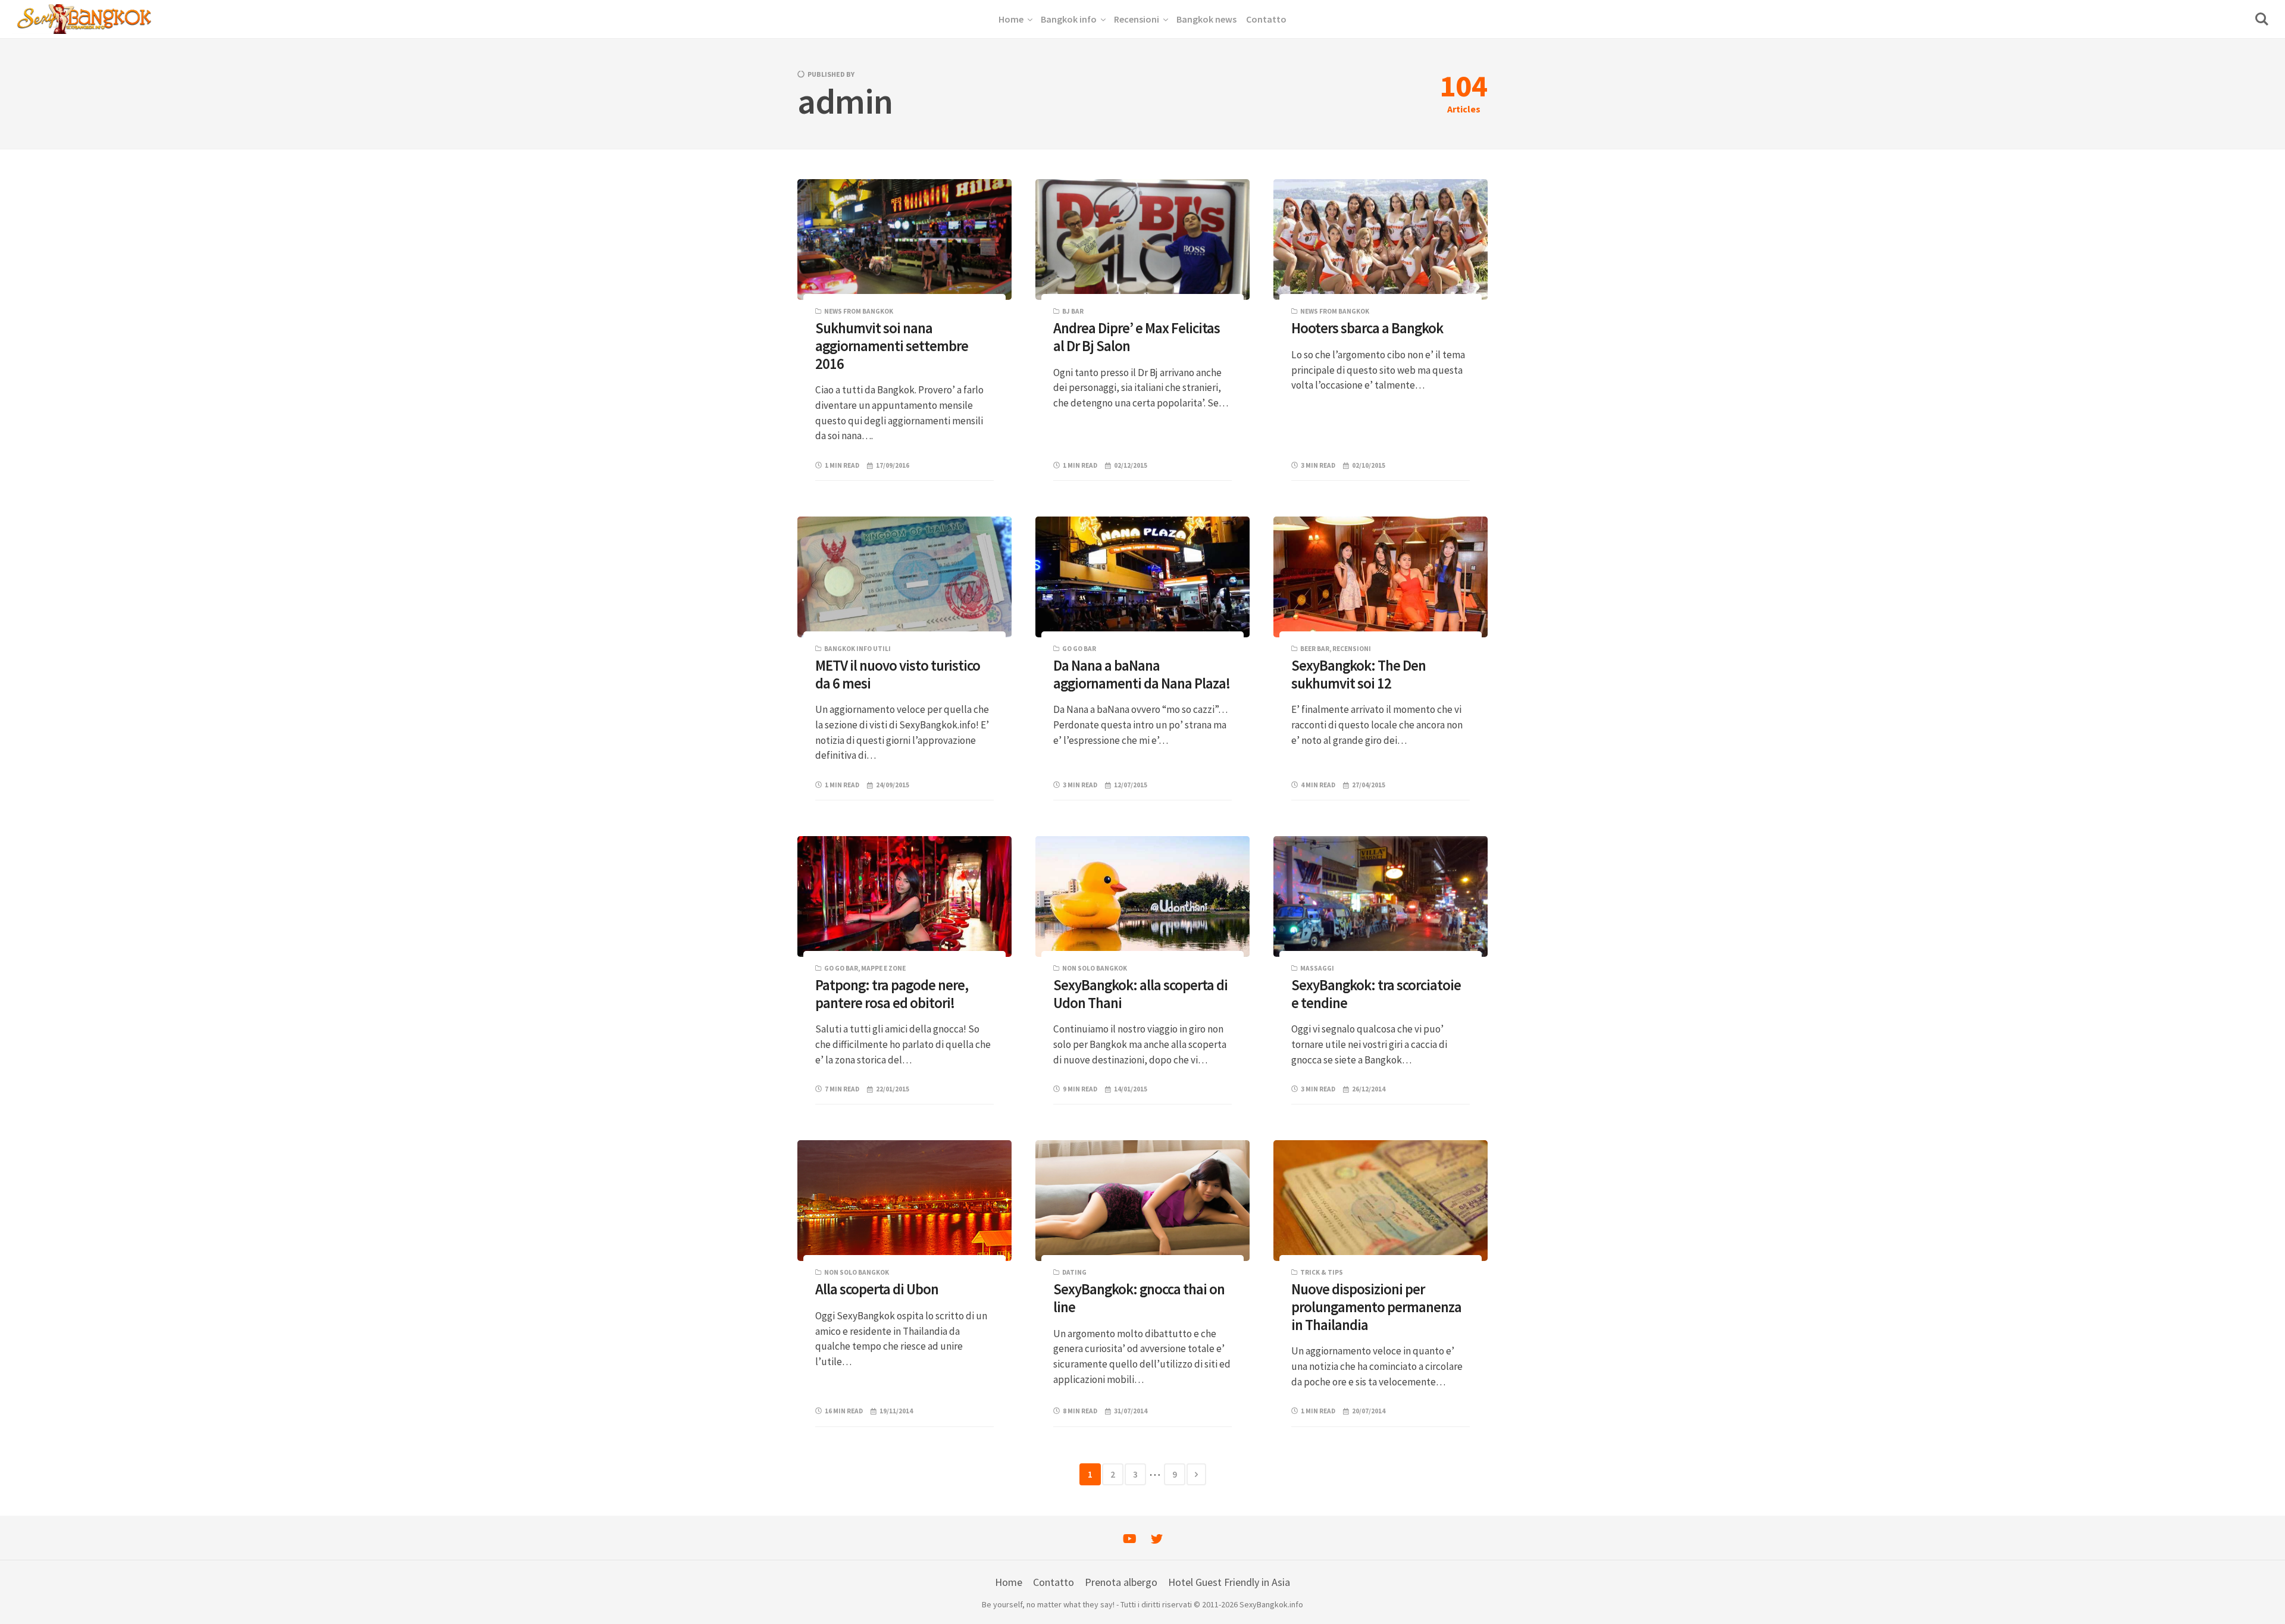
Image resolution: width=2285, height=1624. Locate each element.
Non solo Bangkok (1095, 968)
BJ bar (1073, 311)
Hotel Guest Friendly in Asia (1229, 1582)
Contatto (1054, 1582)
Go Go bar (1079, 649)
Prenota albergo (1121, 1582)
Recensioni (1352, 649)
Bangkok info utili (857, 649)
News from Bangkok (859, 311)
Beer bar (1315, 649)
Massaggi (1317, 968)
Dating (1074, 1272)
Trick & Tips (1322, 1272)
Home (1009, 1582)
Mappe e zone (883, 968)
